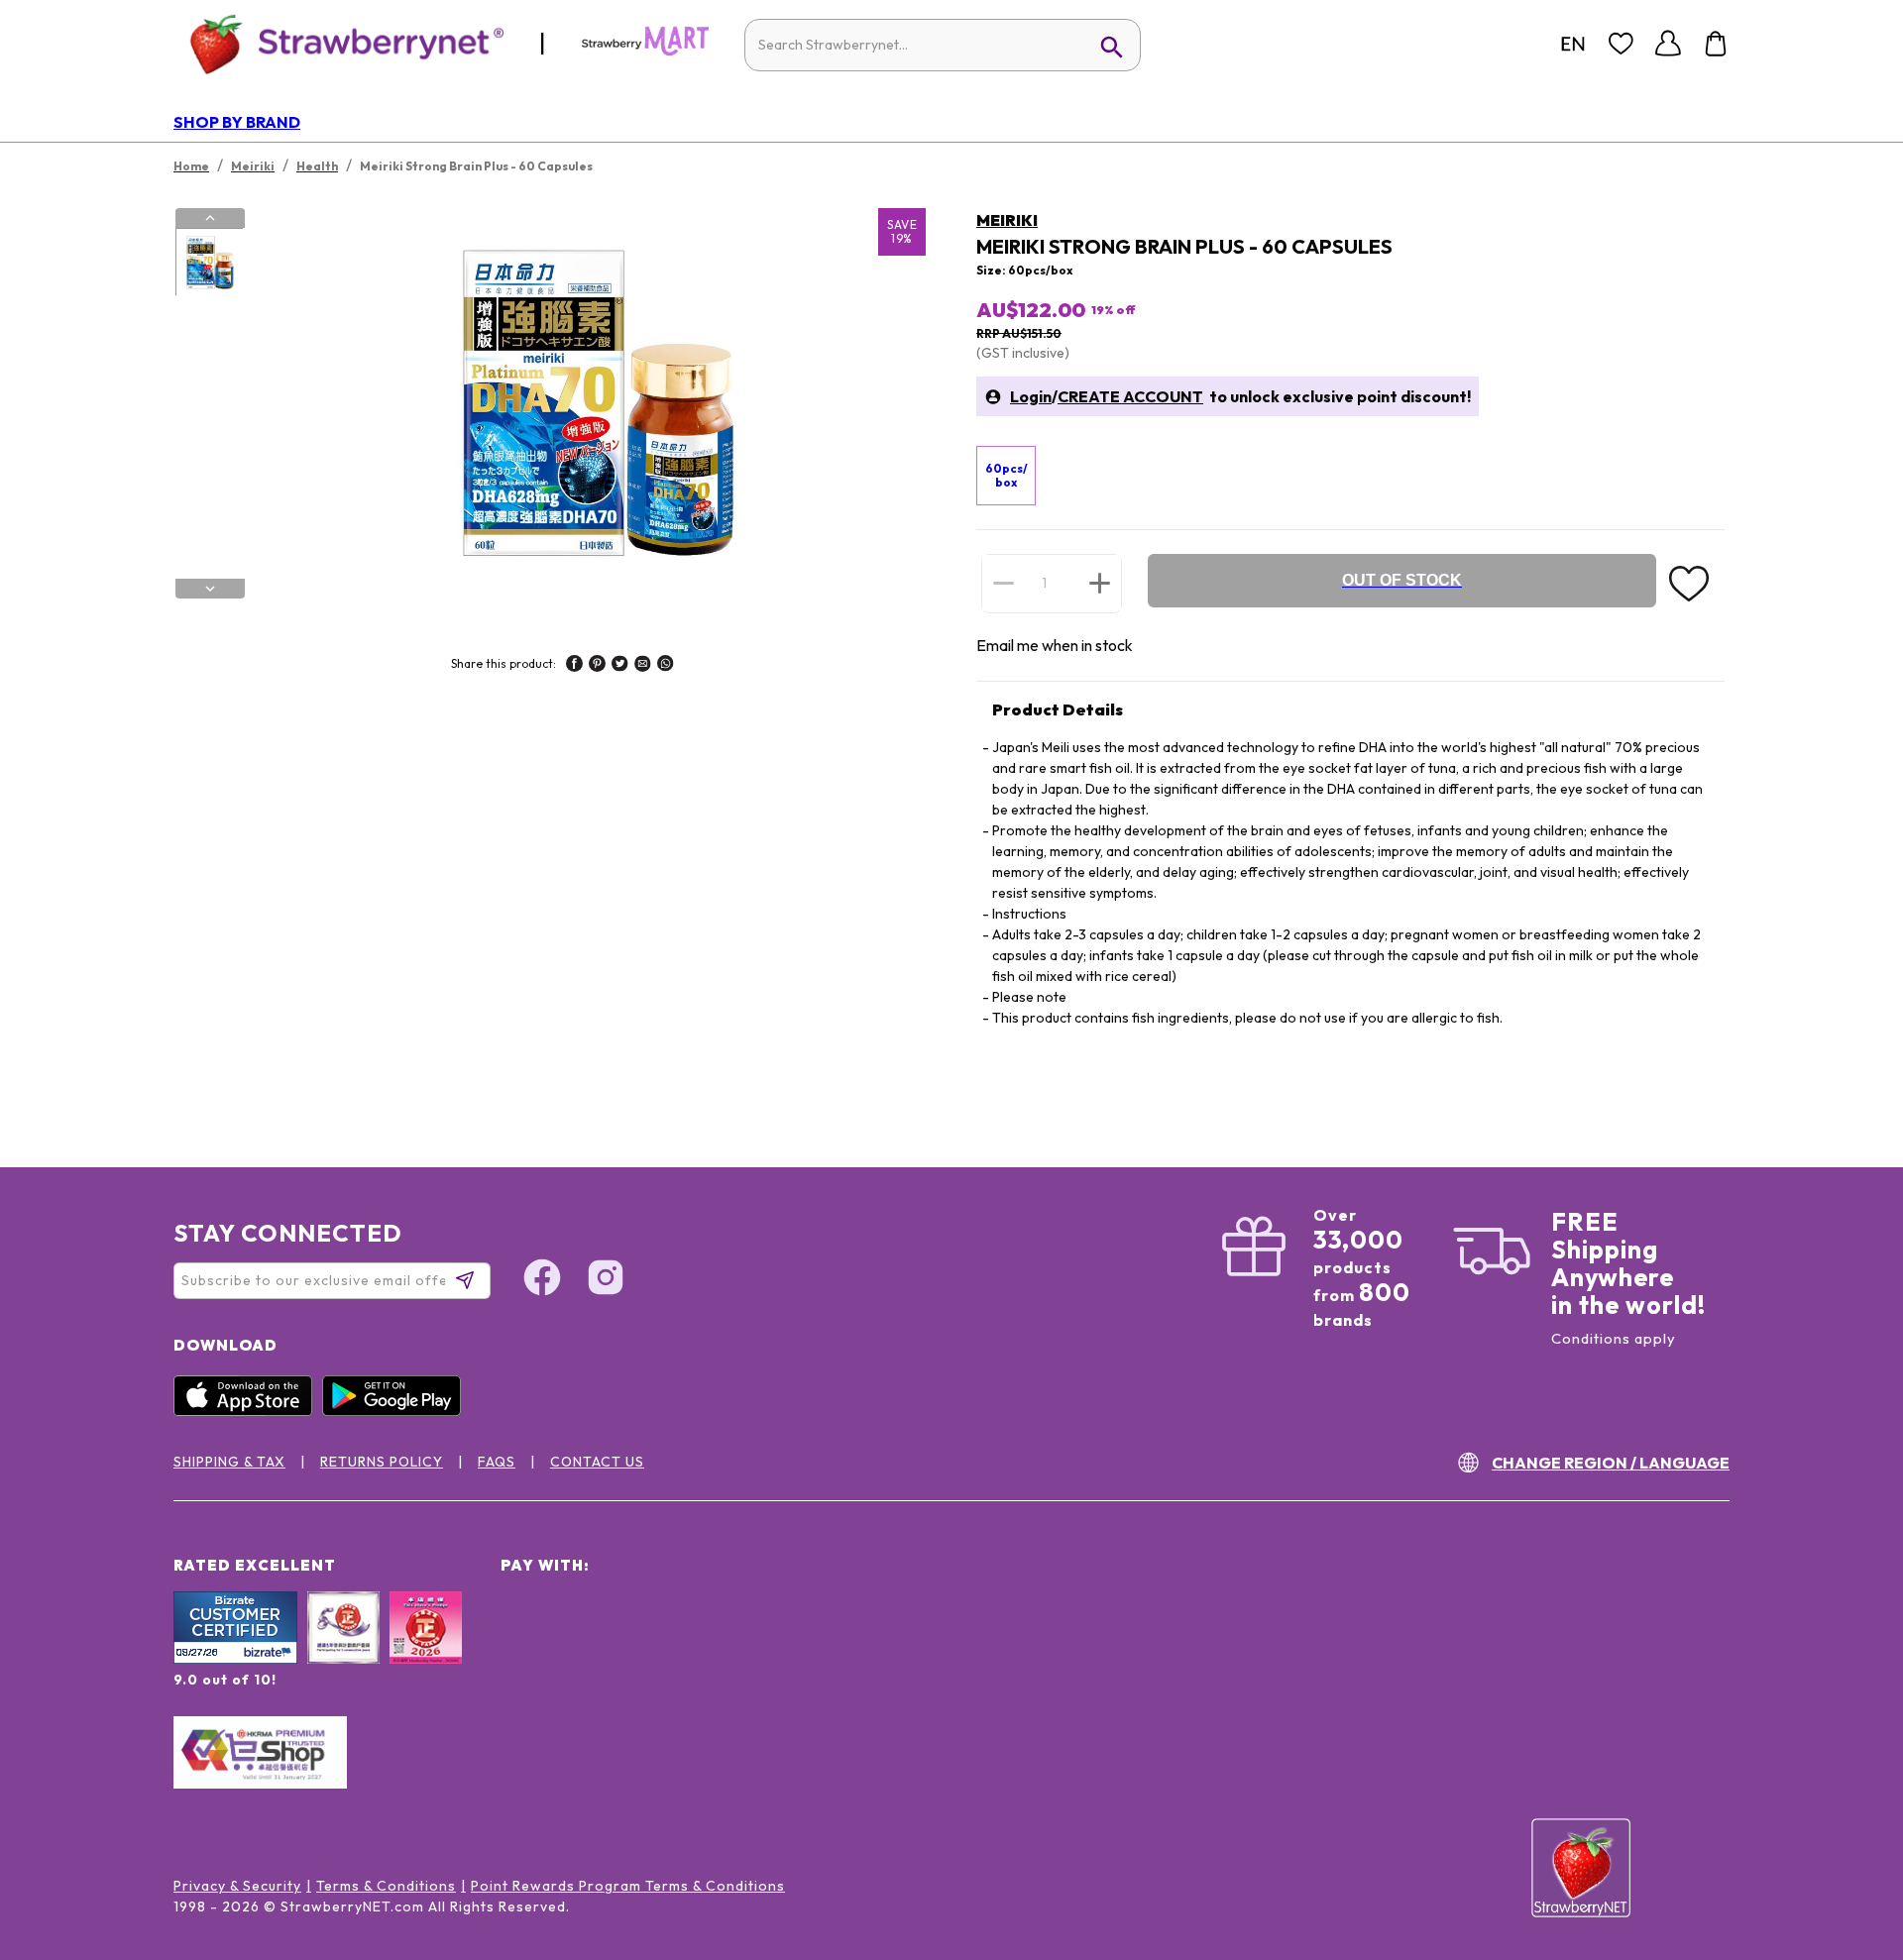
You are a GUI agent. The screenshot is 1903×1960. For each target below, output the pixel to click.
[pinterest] (597, 666)
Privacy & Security (237, 1886)
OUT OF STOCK (1402, 580)
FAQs (497, 1462)
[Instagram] (606, 1280)
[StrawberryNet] (338, 43)
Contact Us (597, 1462)
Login (1031, 396)
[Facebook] (542, 1280)
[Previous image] (210, 218)
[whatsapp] (666, 666)
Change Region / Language (1611, 1463)
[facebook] (574, 666)
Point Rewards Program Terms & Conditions (628, 1886)
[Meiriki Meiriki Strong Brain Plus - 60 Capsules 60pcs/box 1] (209, 263)
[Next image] (210, 589)
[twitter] (620, 666)
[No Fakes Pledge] (426, 1649)
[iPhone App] (248, 1411)
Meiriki (1007, 220)
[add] (1100, 583)
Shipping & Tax (229, 1462)
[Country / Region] (1573, 44)
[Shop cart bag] (1716, 44)
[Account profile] (1668, 44)
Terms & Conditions (386, 1886)
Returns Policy (382, 1462)
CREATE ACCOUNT (1130, 396)
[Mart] (645, 52)
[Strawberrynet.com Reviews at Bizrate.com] (235, 1659)
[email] (643, 666)
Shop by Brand (237, 122)
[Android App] (396, 1411)
